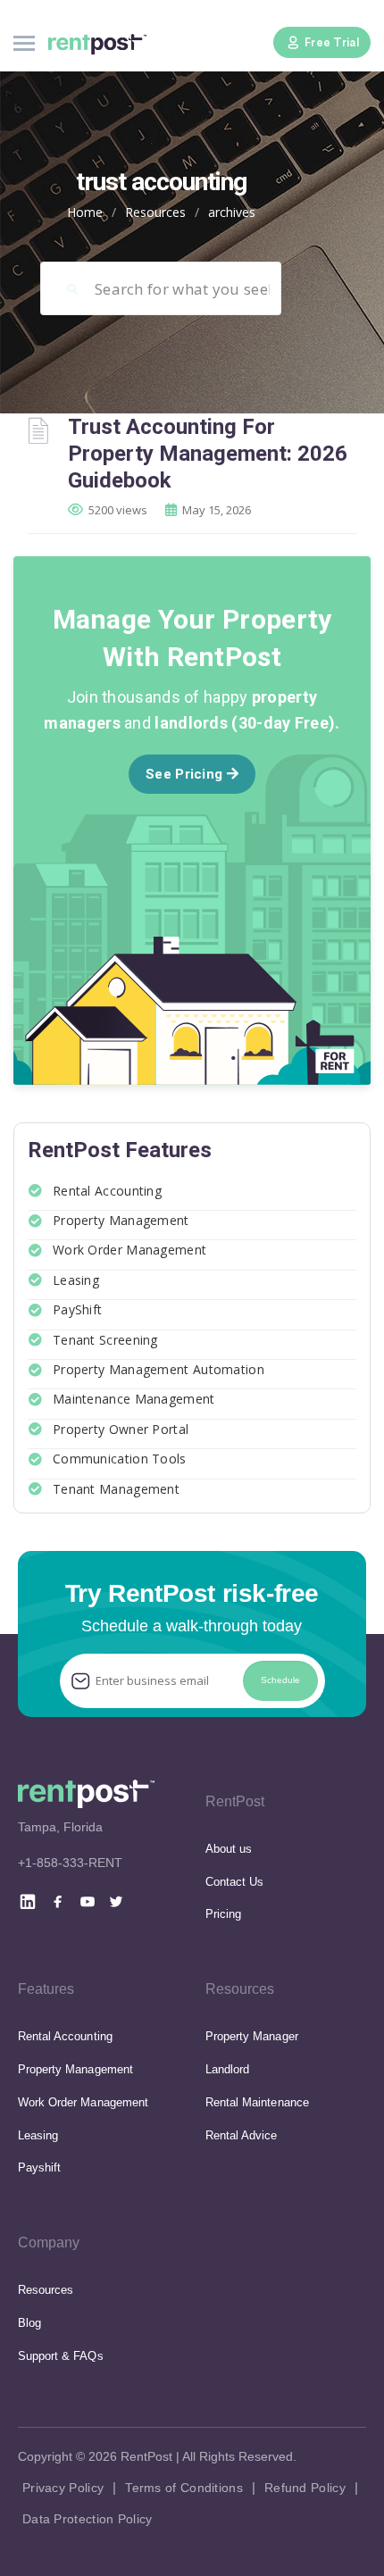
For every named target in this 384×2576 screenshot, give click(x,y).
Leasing (76, 1280)
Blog (29, 2323)
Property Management (121, 1220)
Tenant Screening (105, 1340)
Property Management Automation (159, 1369)
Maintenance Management (134, 1399)
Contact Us (234, 1882)
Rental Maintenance (257, 2102)
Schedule (280, 1680)
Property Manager (252, 2036)
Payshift (39, 2168)
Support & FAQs (61, 2356)
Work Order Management (129, 1250)
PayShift (77, 1309)
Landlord (227, 2069)
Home (85, 212)
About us (229, 1849)
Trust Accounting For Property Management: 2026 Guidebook (208, 454)
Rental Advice (242, 2135)
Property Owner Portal (121, 1429)
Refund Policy (305, 2488)
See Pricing (186, 774)
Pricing (223, 1914)
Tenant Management (116, 1489)
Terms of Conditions (184, 2488)
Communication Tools (120, 1459)
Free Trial (332, 42)
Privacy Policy (63, 2488)
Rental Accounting (107, 1191)
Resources (155, 212)
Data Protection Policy (88, 2519)
